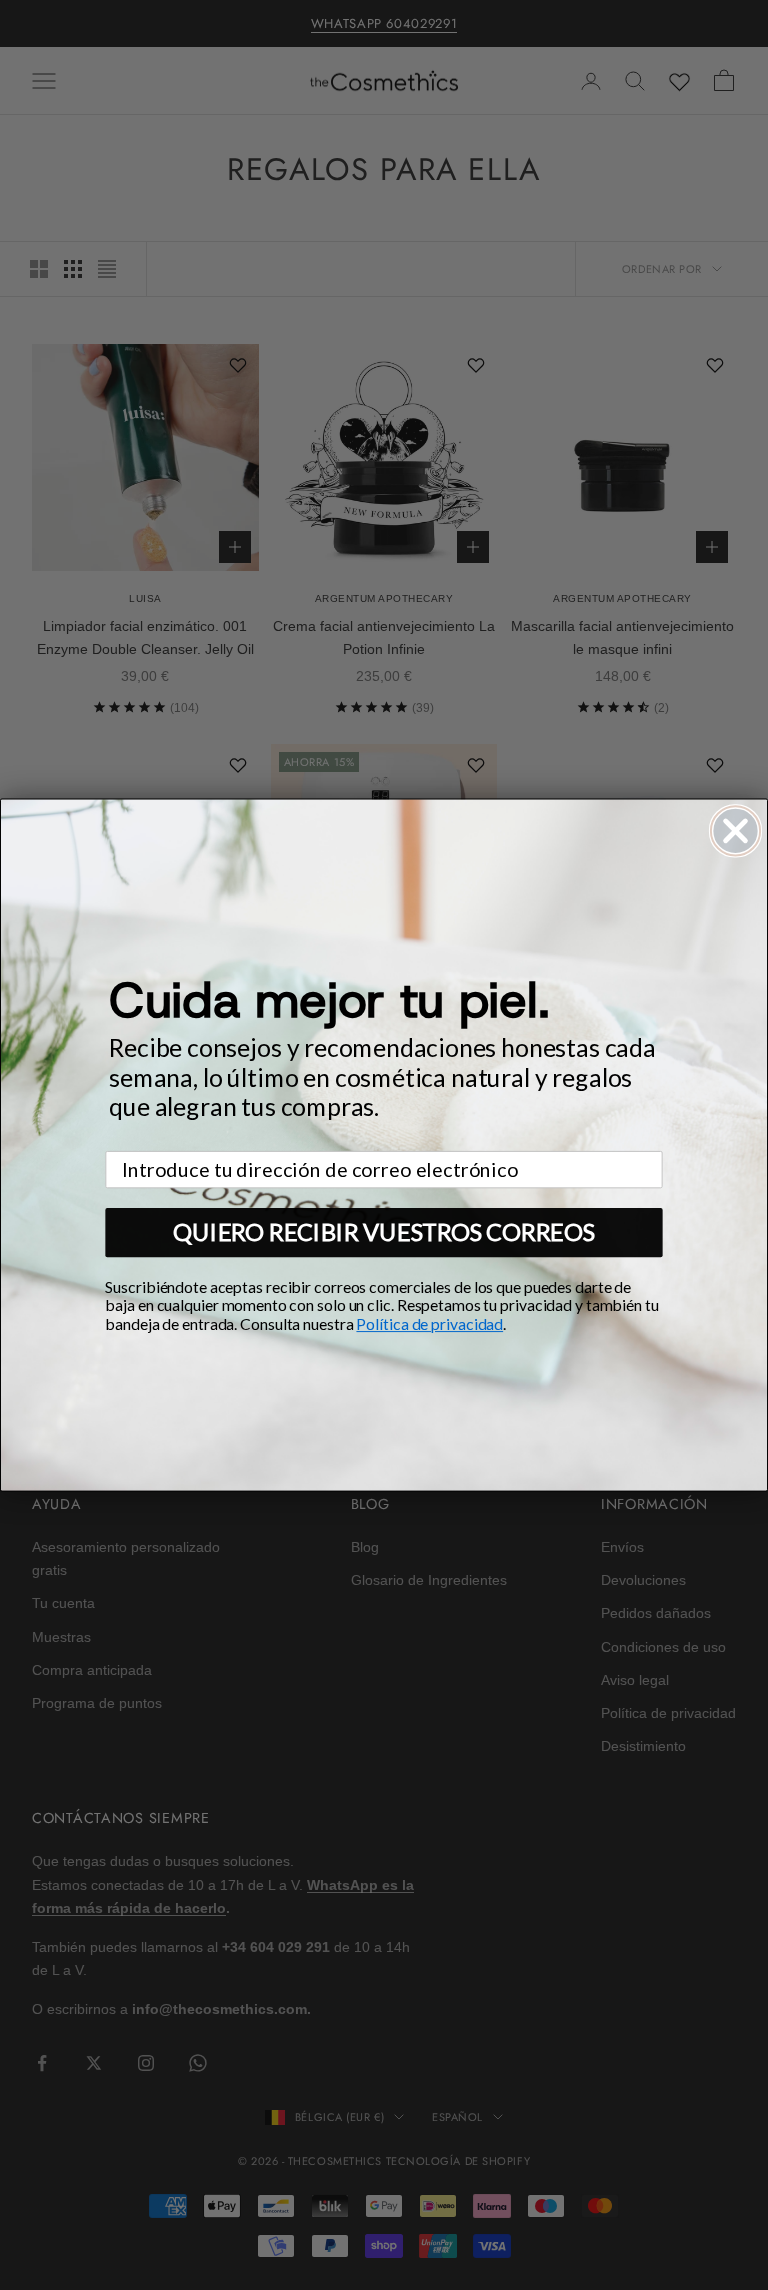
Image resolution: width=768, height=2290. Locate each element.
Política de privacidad (429, 1323)
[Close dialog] (735, 830)
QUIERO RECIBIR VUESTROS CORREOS (383, 1232)
